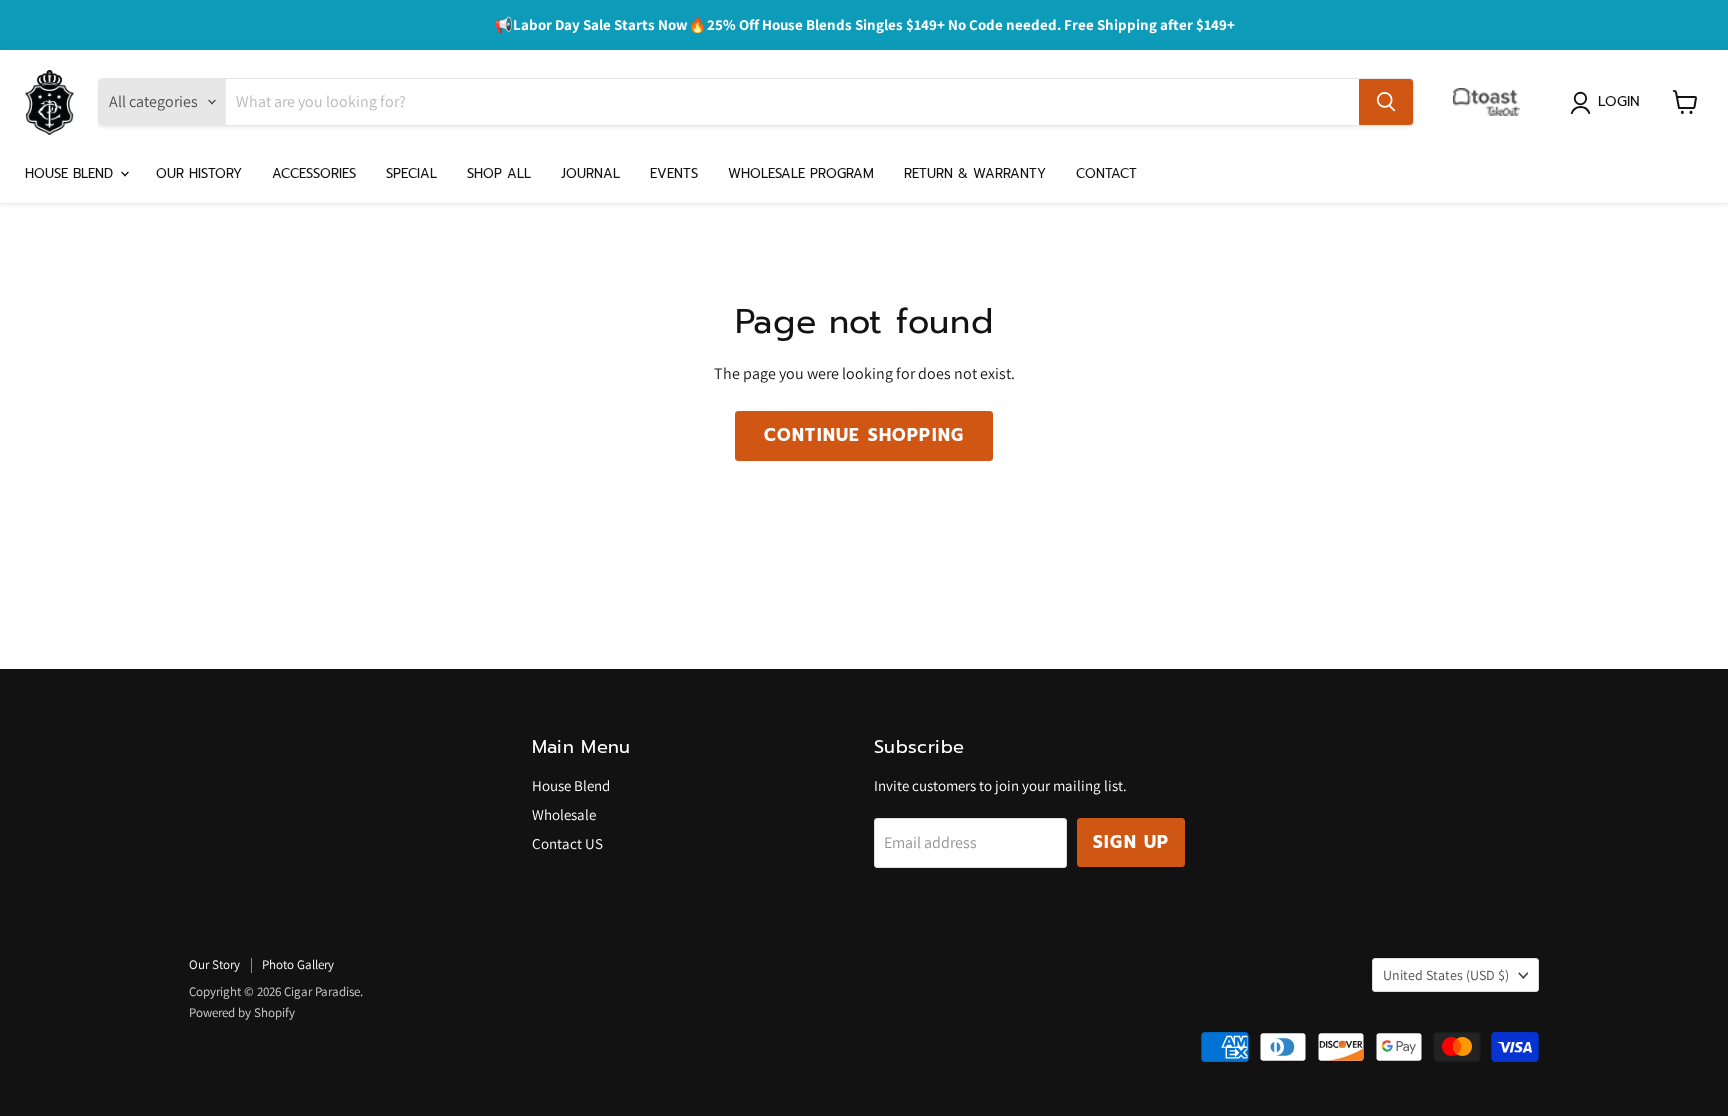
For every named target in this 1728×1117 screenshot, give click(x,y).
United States (1446, 975)
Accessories (314, 173)
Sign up (1131, 842)
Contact (1106, 173)
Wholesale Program (801, 173)
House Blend (71, 173)
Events (674, 173)
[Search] (1386, 102)
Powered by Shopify (242, 1012)
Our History (199, 173)
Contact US (567, 843)
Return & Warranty (975, 173)
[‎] (1491, 102)
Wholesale (564, 814)
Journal (590, 173)
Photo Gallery (298, 964)
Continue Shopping (864, 435)
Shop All (499, 173)
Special (411, 173)
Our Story (214, 964)
